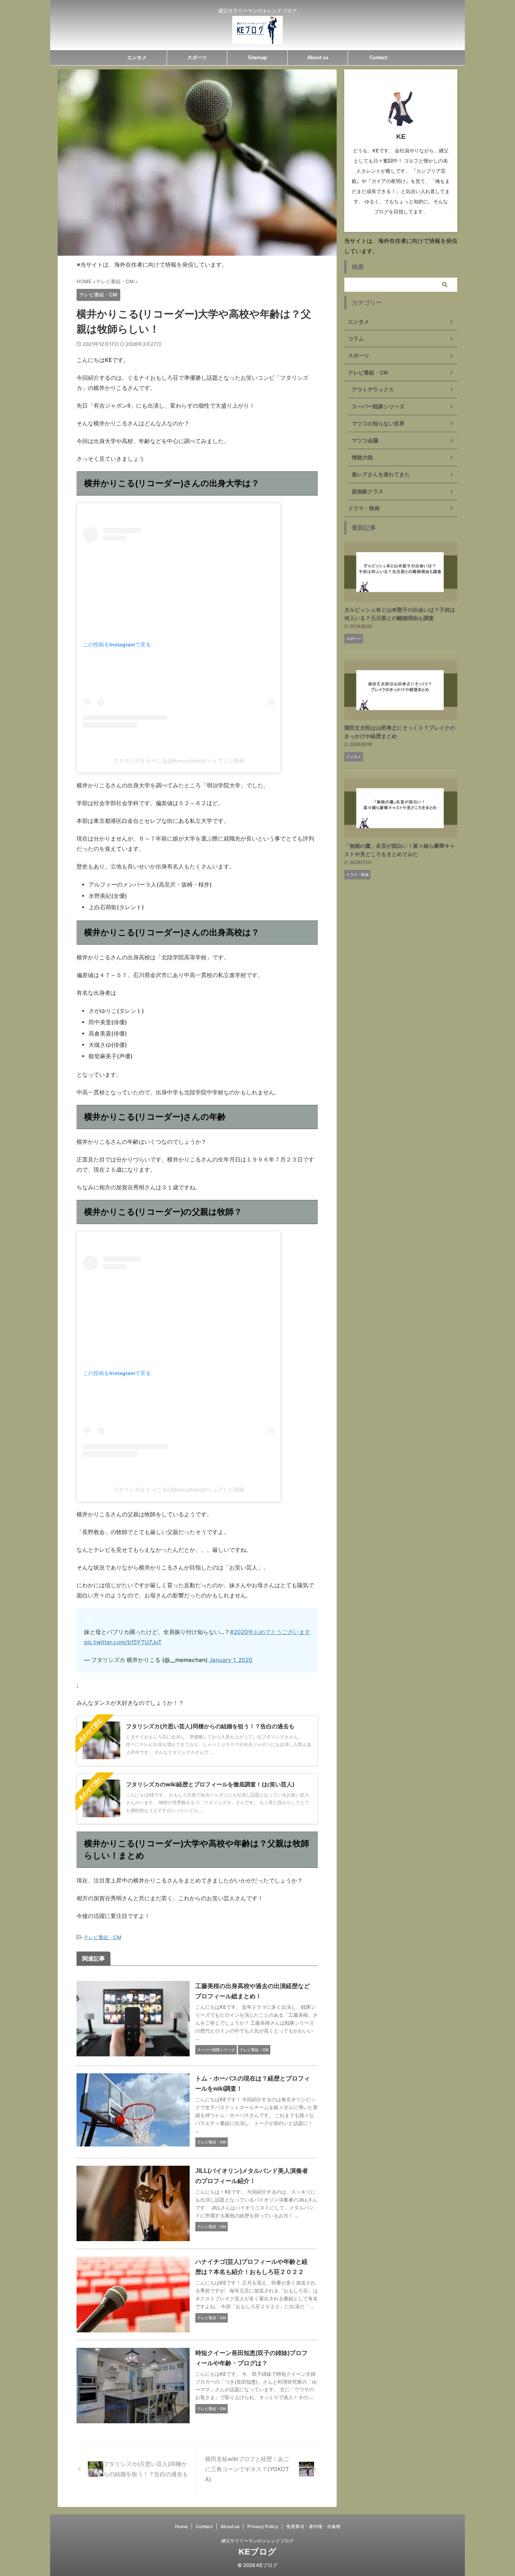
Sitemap (257, 58)
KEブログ (257, 2552)
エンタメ (137, 58)
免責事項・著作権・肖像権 (313, 2526)
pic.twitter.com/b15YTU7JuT (123, 1642)
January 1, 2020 (231, 1660)
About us (318, 58)
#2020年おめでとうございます (270, 1632)
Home (181, 2526)
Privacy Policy (263, 2526)
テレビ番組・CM (103, 1937)
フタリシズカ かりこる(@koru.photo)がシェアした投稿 (179, 761)
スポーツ (197, 58)
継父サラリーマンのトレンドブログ (257, 2541)
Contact (378, 58)
